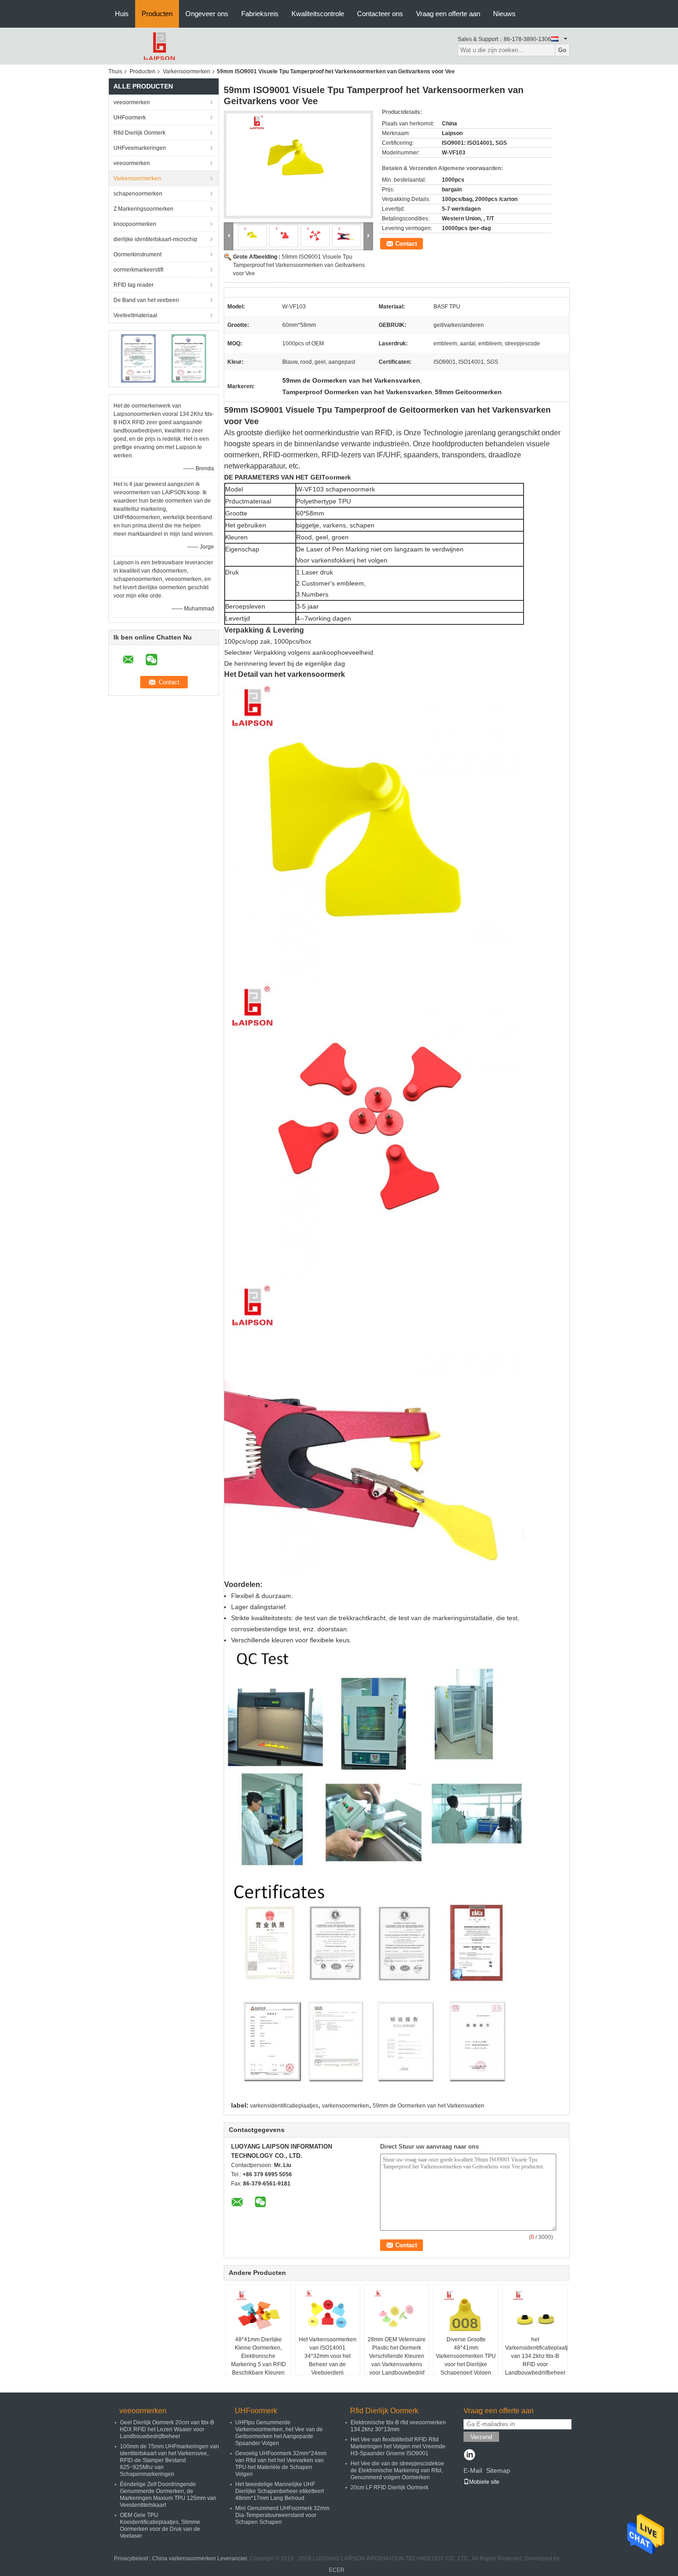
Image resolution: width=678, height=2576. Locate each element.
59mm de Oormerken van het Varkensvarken (428, 2106)
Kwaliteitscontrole (318, 14)
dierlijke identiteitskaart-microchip (155, 239)
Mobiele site (484, 2482)
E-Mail (473, 2470)
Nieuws (504, 14)
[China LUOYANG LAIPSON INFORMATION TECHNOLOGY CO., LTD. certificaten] (139, 358)
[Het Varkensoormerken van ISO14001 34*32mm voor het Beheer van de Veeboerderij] (327, 2312)
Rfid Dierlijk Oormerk (140, 133)
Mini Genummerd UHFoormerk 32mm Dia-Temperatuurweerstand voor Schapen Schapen (282, 2515)
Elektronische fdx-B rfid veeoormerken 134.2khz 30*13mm (398, 2426)
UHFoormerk (130, 118)
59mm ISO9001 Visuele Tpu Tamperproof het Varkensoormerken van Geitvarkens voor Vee (299, 265)
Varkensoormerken (187, 71)
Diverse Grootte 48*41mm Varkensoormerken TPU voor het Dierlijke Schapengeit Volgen (466, 2356)
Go (562, 50)
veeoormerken (132, 102)
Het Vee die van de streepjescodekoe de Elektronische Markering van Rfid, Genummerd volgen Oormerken (397, 2470)
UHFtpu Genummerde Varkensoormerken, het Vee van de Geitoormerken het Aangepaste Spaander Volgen (279, 2433)
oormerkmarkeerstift (138, 270)
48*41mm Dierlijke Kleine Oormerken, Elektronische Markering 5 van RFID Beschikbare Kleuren (259, 2356)
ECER (337, 2570)
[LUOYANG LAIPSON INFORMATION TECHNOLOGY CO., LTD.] (159, 46)
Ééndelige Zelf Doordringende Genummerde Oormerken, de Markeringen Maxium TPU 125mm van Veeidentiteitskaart (168, 2495)
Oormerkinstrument (137, 255)
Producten (157, 14)
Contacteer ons (380, 14)
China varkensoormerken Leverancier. (201, 2558)
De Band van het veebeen (146, 300)
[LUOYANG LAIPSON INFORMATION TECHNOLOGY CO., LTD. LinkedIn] (469, 2456)
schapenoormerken (138, 194)
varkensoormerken (345, 2106)
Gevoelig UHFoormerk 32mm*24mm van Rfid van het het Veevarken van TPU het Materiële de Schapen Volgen (281, 2464)
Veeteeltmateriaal (135, 315)
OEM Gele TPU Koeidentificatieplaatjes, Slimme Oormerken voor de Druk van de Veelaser (160, 2526)
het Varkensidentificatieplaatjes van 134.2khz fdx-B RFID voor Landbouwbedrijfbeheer (536, 2356)
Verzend (481, 2437)
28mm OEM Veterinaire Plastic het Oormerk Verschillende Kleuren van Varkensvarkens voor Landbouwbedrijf (397, 2356)
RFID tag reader (134, 285)
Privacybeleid (131, 2558)
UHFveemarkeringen (140, 148)
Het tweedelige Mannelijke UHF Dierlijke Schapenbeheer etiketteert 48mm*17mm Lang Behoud (280, 2491)
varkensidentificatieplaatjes (284, 2106)
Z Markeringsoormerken (143, 209)
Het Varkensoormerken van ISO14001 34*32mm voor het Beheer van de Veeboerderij (328, 2356)
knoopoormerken (135, 224)
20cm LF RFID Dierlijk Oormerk (390, 2487)
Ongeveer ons (207, 14)
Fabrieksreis (260, 14)
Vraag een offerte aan (448, 14)
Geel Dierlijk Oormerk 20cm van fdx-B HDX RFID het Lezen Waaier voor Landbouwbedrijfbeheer (167, 2429)
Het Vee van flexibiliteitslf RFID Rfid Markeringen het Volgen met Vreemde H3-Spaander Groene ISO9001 (398, 2446)
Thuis (115, 71)
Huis (122, 14)
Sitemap (498, 2470)
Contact (406, 244)
